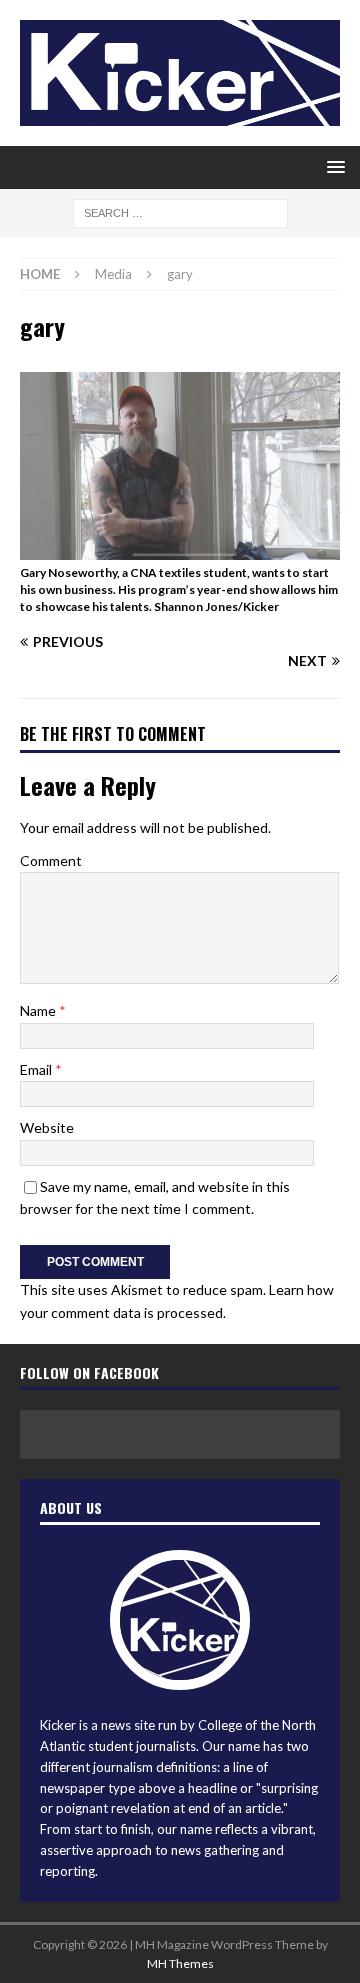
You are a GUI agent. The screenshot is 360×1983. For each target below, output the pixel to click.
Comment (51, 860)
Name (39, 1010)
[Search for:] (180, 212)
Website (47, 1127)
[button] (332, 166)
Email (37, 1069)
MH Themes (180, 1963)
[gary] (180, 548)
